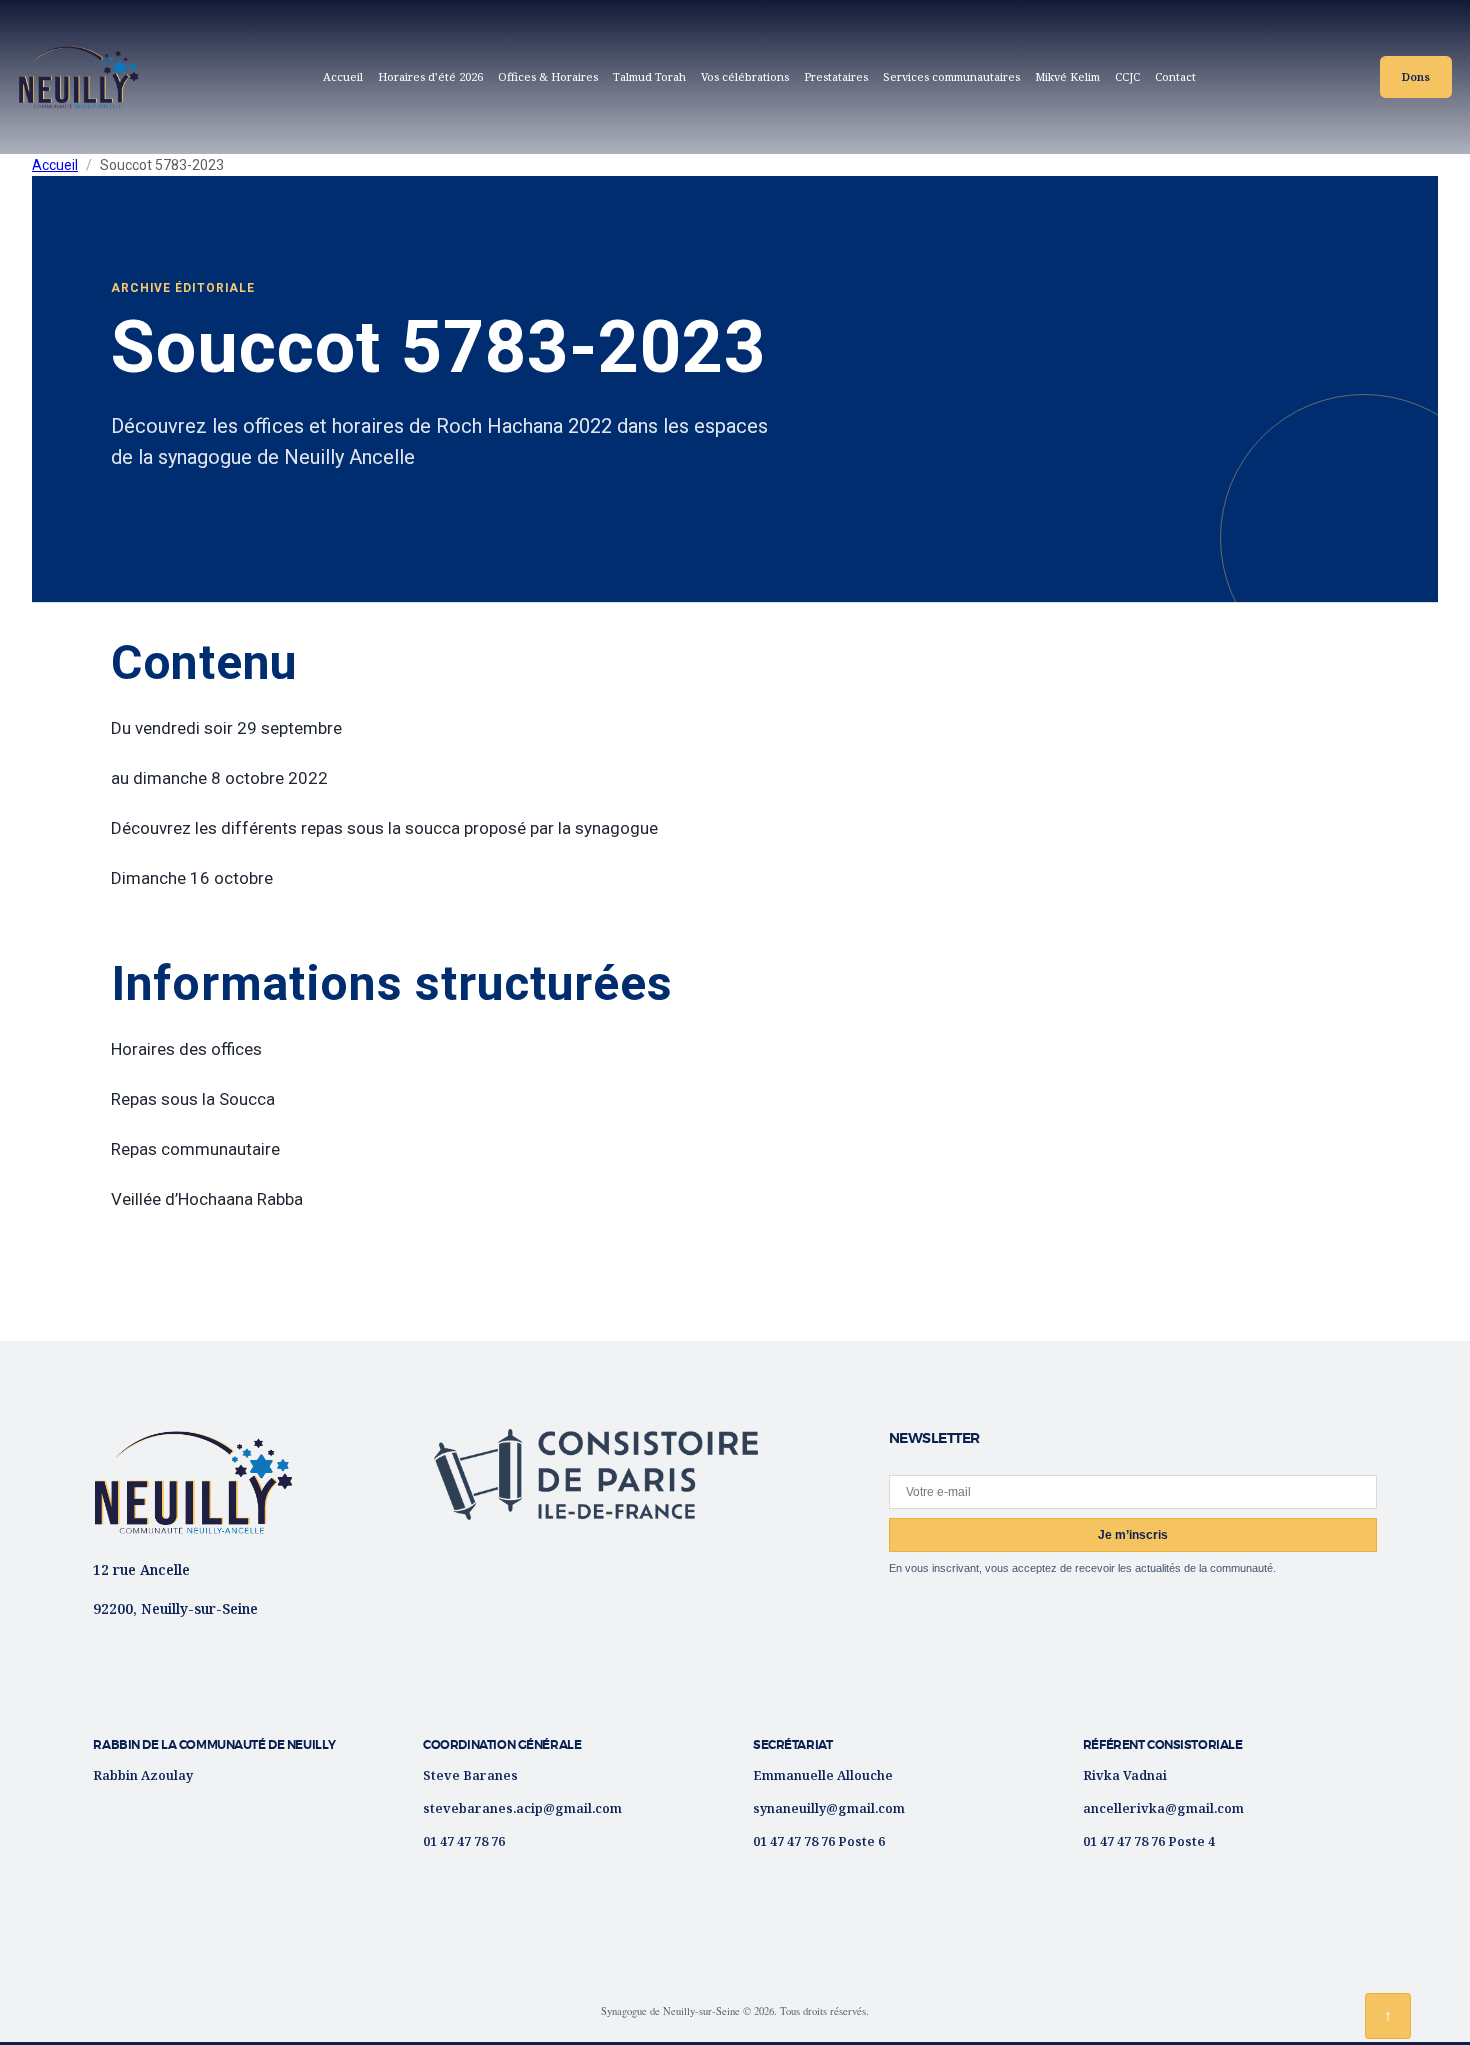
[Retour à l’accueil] (193, 1482)
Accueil (343, 76)
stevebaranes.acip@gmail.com (522, 1808)
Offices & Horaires (548, 76)
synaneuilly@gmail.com (829, 1808)
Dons (1416, 76)
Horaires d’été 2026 (430, 76)
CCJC (1131, 79)
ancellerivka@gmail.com (1163, 1808)
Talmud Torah (649, 76)
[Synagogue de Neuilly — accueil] (79, 77)
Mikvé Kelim (1067, 76)
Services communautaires (951, 76)
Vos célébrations (745, 76)
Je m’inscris (1133, 1535)
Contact (1175, 76)
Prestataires (836, 76)
